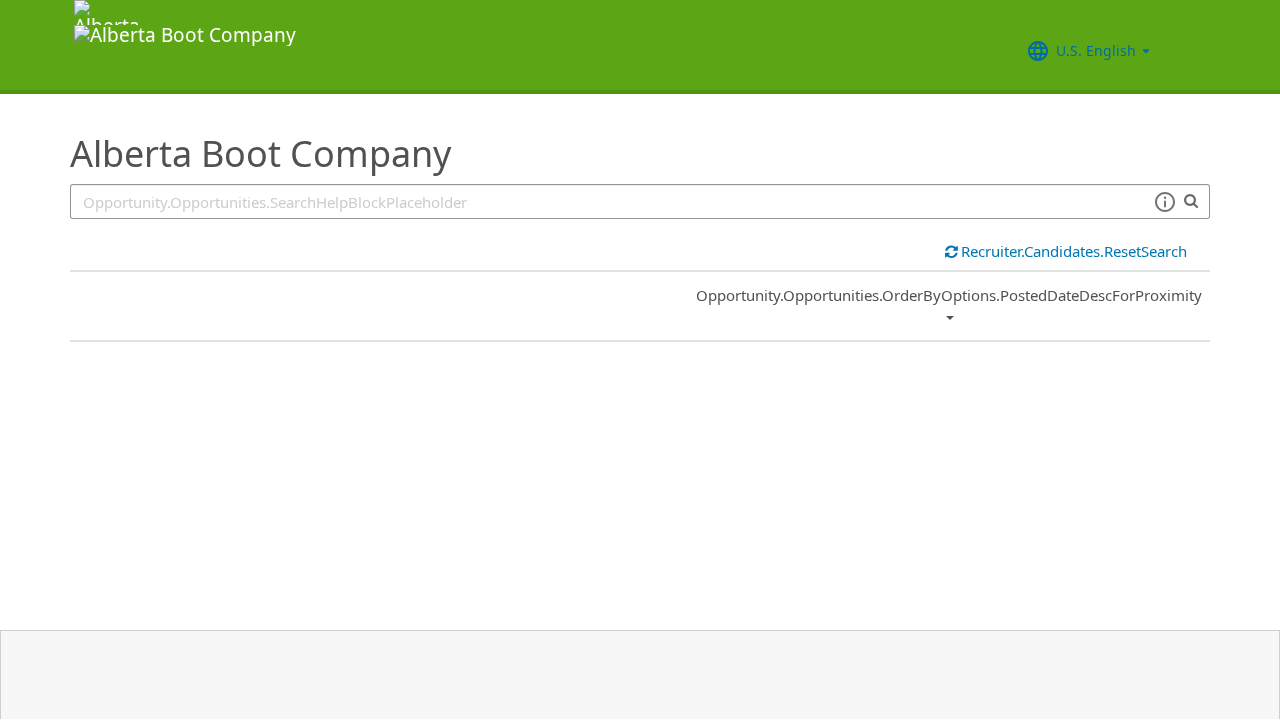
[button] (1164, 202)
